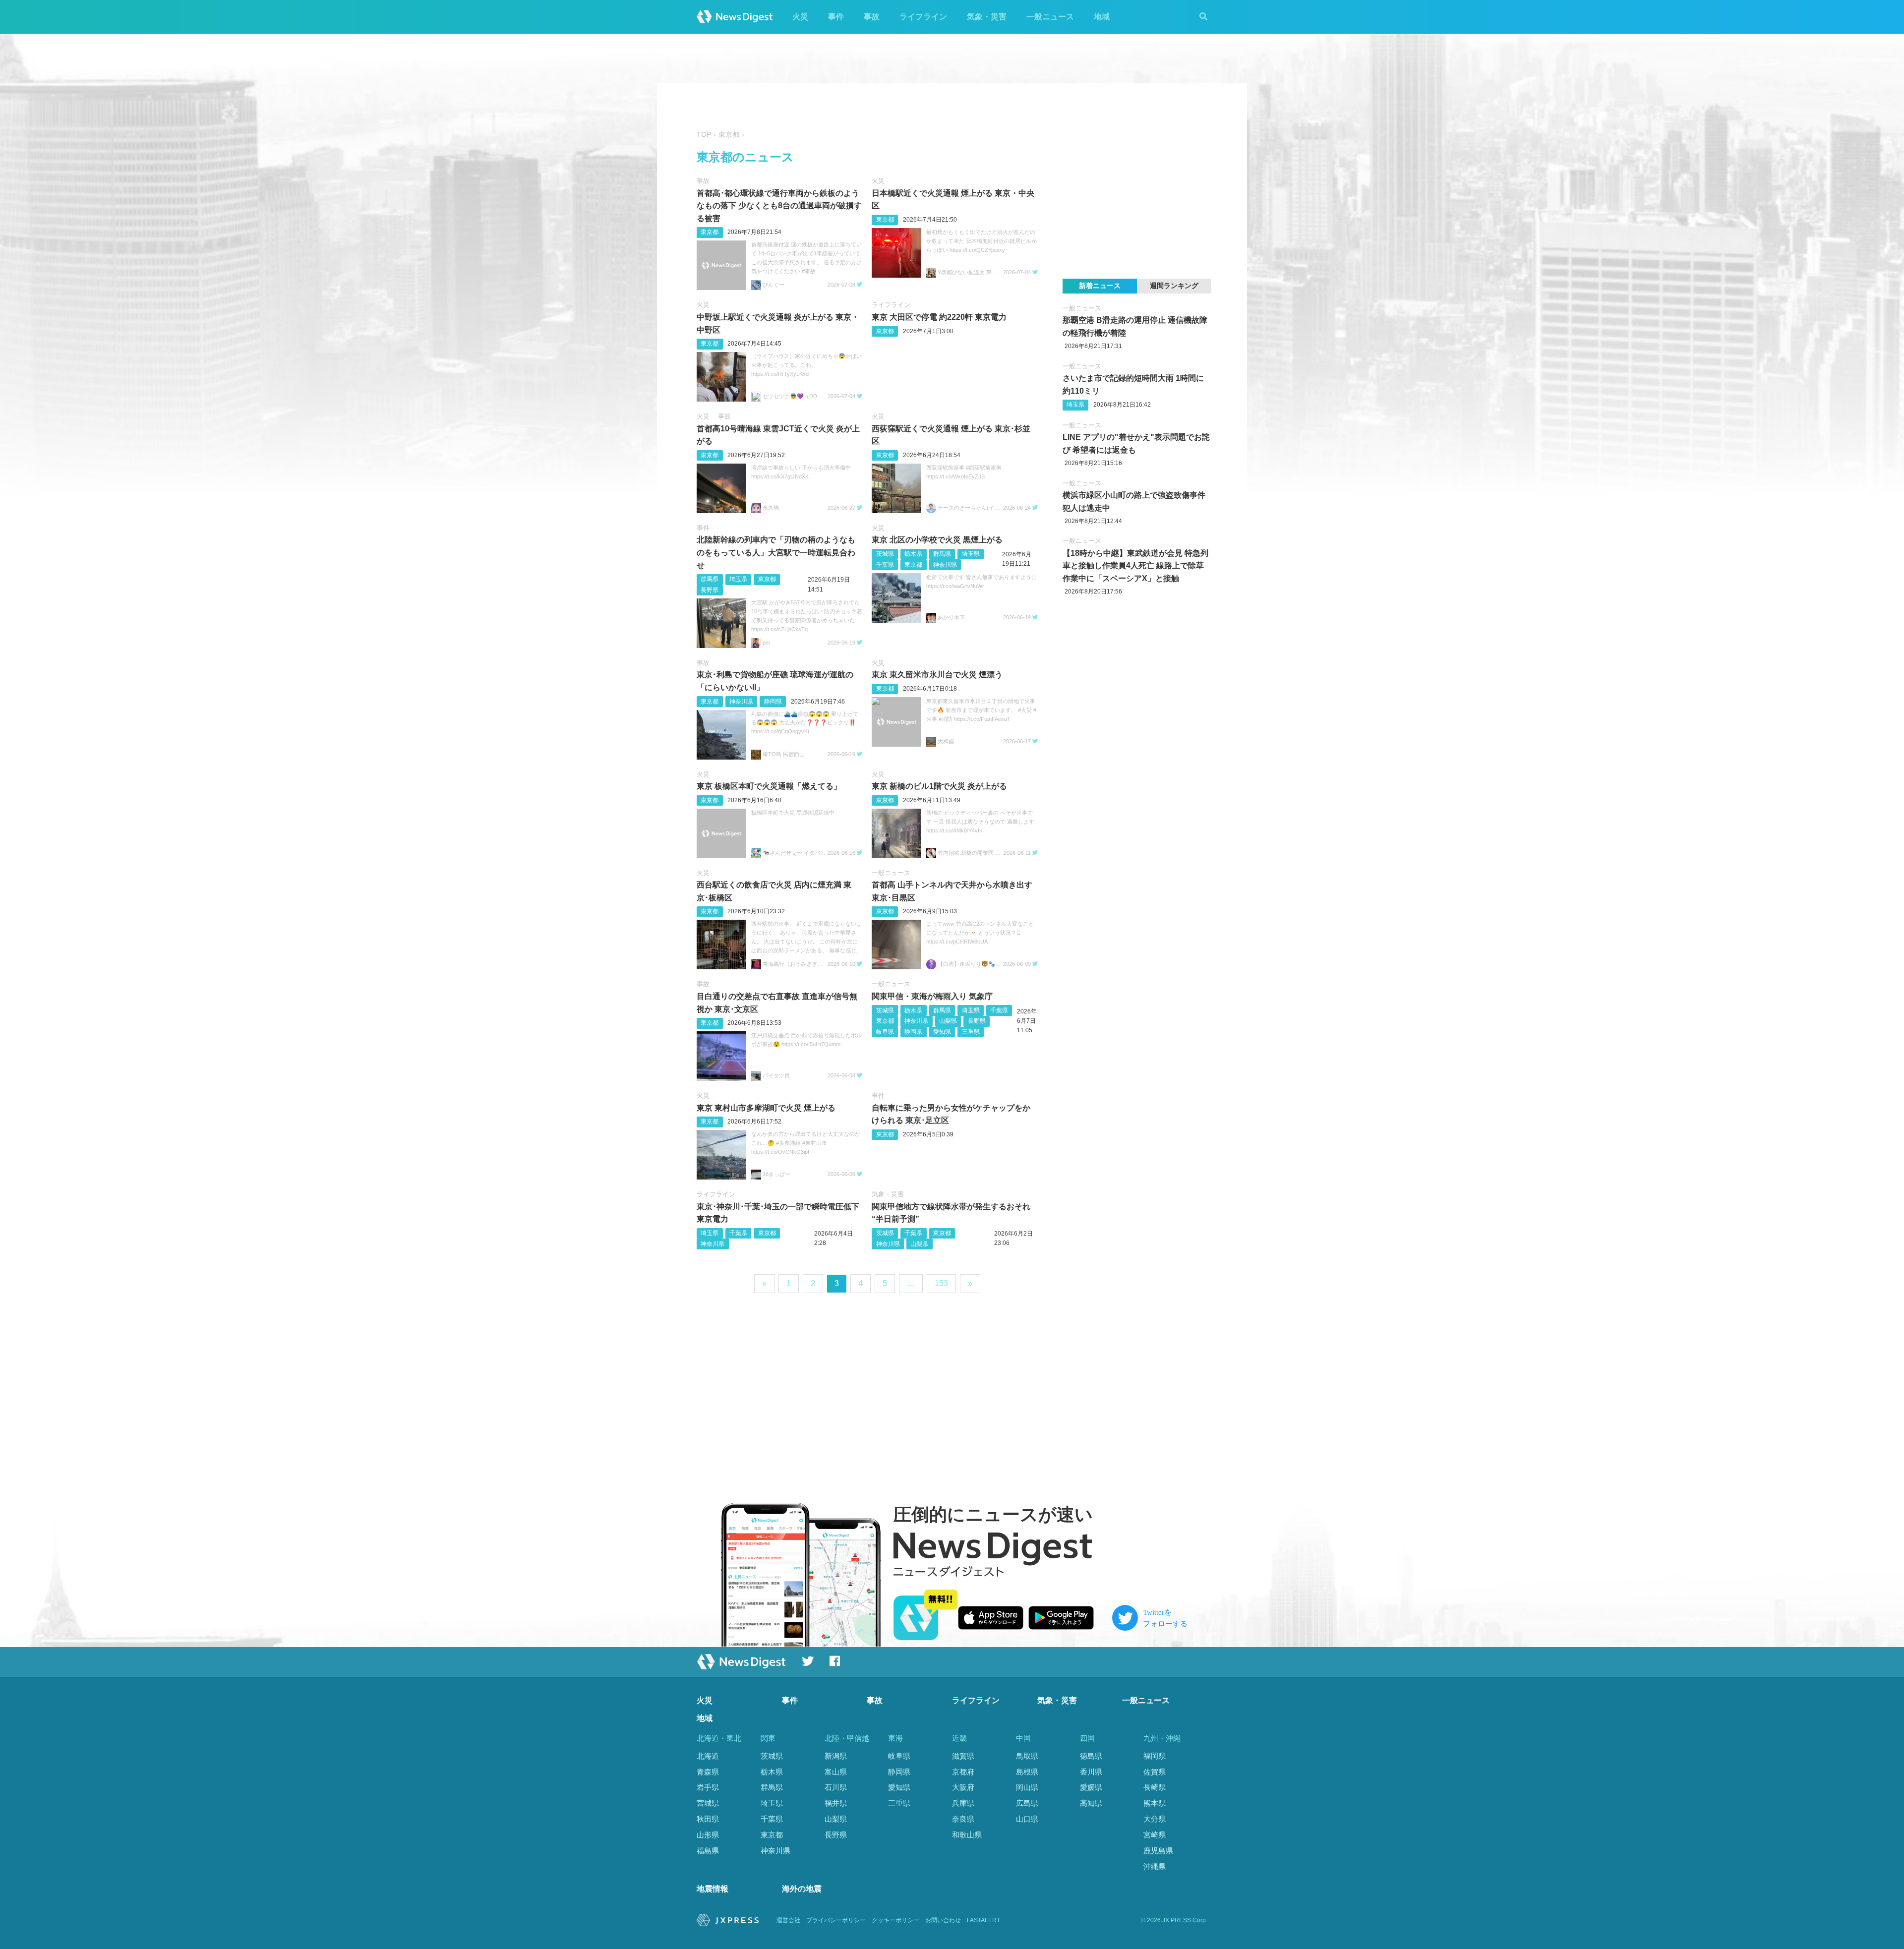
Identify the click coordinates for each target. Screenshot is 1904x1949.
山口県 (1027, 1819)
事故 (872, 17)
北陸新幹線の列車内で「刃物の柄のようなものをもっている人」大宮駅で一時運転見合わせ (776, 552)
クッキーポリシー (895, 1920)
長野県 (710, 590)
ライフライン (923, 17)
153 (941, 1283)
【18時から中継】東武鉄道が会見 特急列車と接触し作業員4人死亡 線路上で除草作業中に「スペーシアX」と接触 (1135, 566)
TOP (704, 135)
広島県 (1027, 1803)
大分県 (1155, 1819)
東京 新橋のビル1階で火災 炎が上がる (939, 786)
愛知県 (942, 1032)
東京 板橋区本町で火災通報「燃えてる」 (769, 786)
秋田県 (708, 1819)
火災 (800, 17)
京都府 (963, 1772)
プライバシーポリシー (836, 1920)
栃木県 (913, 554)
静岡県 (773, 702)
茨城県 (885, 554)
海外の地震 (802, 1889)
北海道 (708, 1756)
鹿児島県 (1158, 1851)
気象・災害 (987, 17)
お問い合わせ (943, 1920)
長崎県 (1155, 1787)
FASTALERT (983, 1920)
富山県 (836, 1772)
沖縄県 (1155, 1866)
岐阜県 (885, 1032)
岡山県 (1027, 1787)
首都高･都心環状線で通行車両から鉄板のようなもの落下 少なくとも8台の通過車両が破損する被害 (779, 206)
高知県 (1091, 1803)
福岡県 (1155, 1756)
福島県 (708, 1851)
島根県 (1027, 1772)
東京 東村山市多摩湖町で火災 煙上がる (766, 1108)
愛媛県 (1091, 1787)
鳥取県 (1027, 1756)
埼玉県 (738, 579)
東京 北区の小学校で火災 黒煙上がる (937, 540)
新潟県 (836, 1756)
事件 (836, 17)
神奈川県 (945, 565)
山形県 (708, 1835)
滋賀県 (963, 1756)
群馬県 (710, 579)
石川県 (836, 1787)
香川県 (1091, 1772)
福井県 (836, 1803)
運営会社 (788, 1920)
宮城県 (708, 1803)
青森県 (708, 1772)
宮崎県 (1155, 1835)
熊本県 (1155, 1803)
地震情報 (713, 1889)
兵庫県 (963, 1803)
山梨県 (948, 1021)
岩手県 (708, 1787)
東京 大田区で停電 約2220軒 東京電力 (939, 317)
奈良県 (963, 1819)
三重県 (971, 1032)
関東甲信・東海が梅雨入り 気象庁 (932, 996)
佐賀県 (1155, 1772)
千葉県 (885, 565)
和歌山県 (967, 1835)
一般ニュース (1050, 17)
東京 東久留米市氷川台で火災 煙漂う (937, 675)
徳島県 (1091, 1756)
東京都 (710, 232)
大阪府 (963, 1787)
